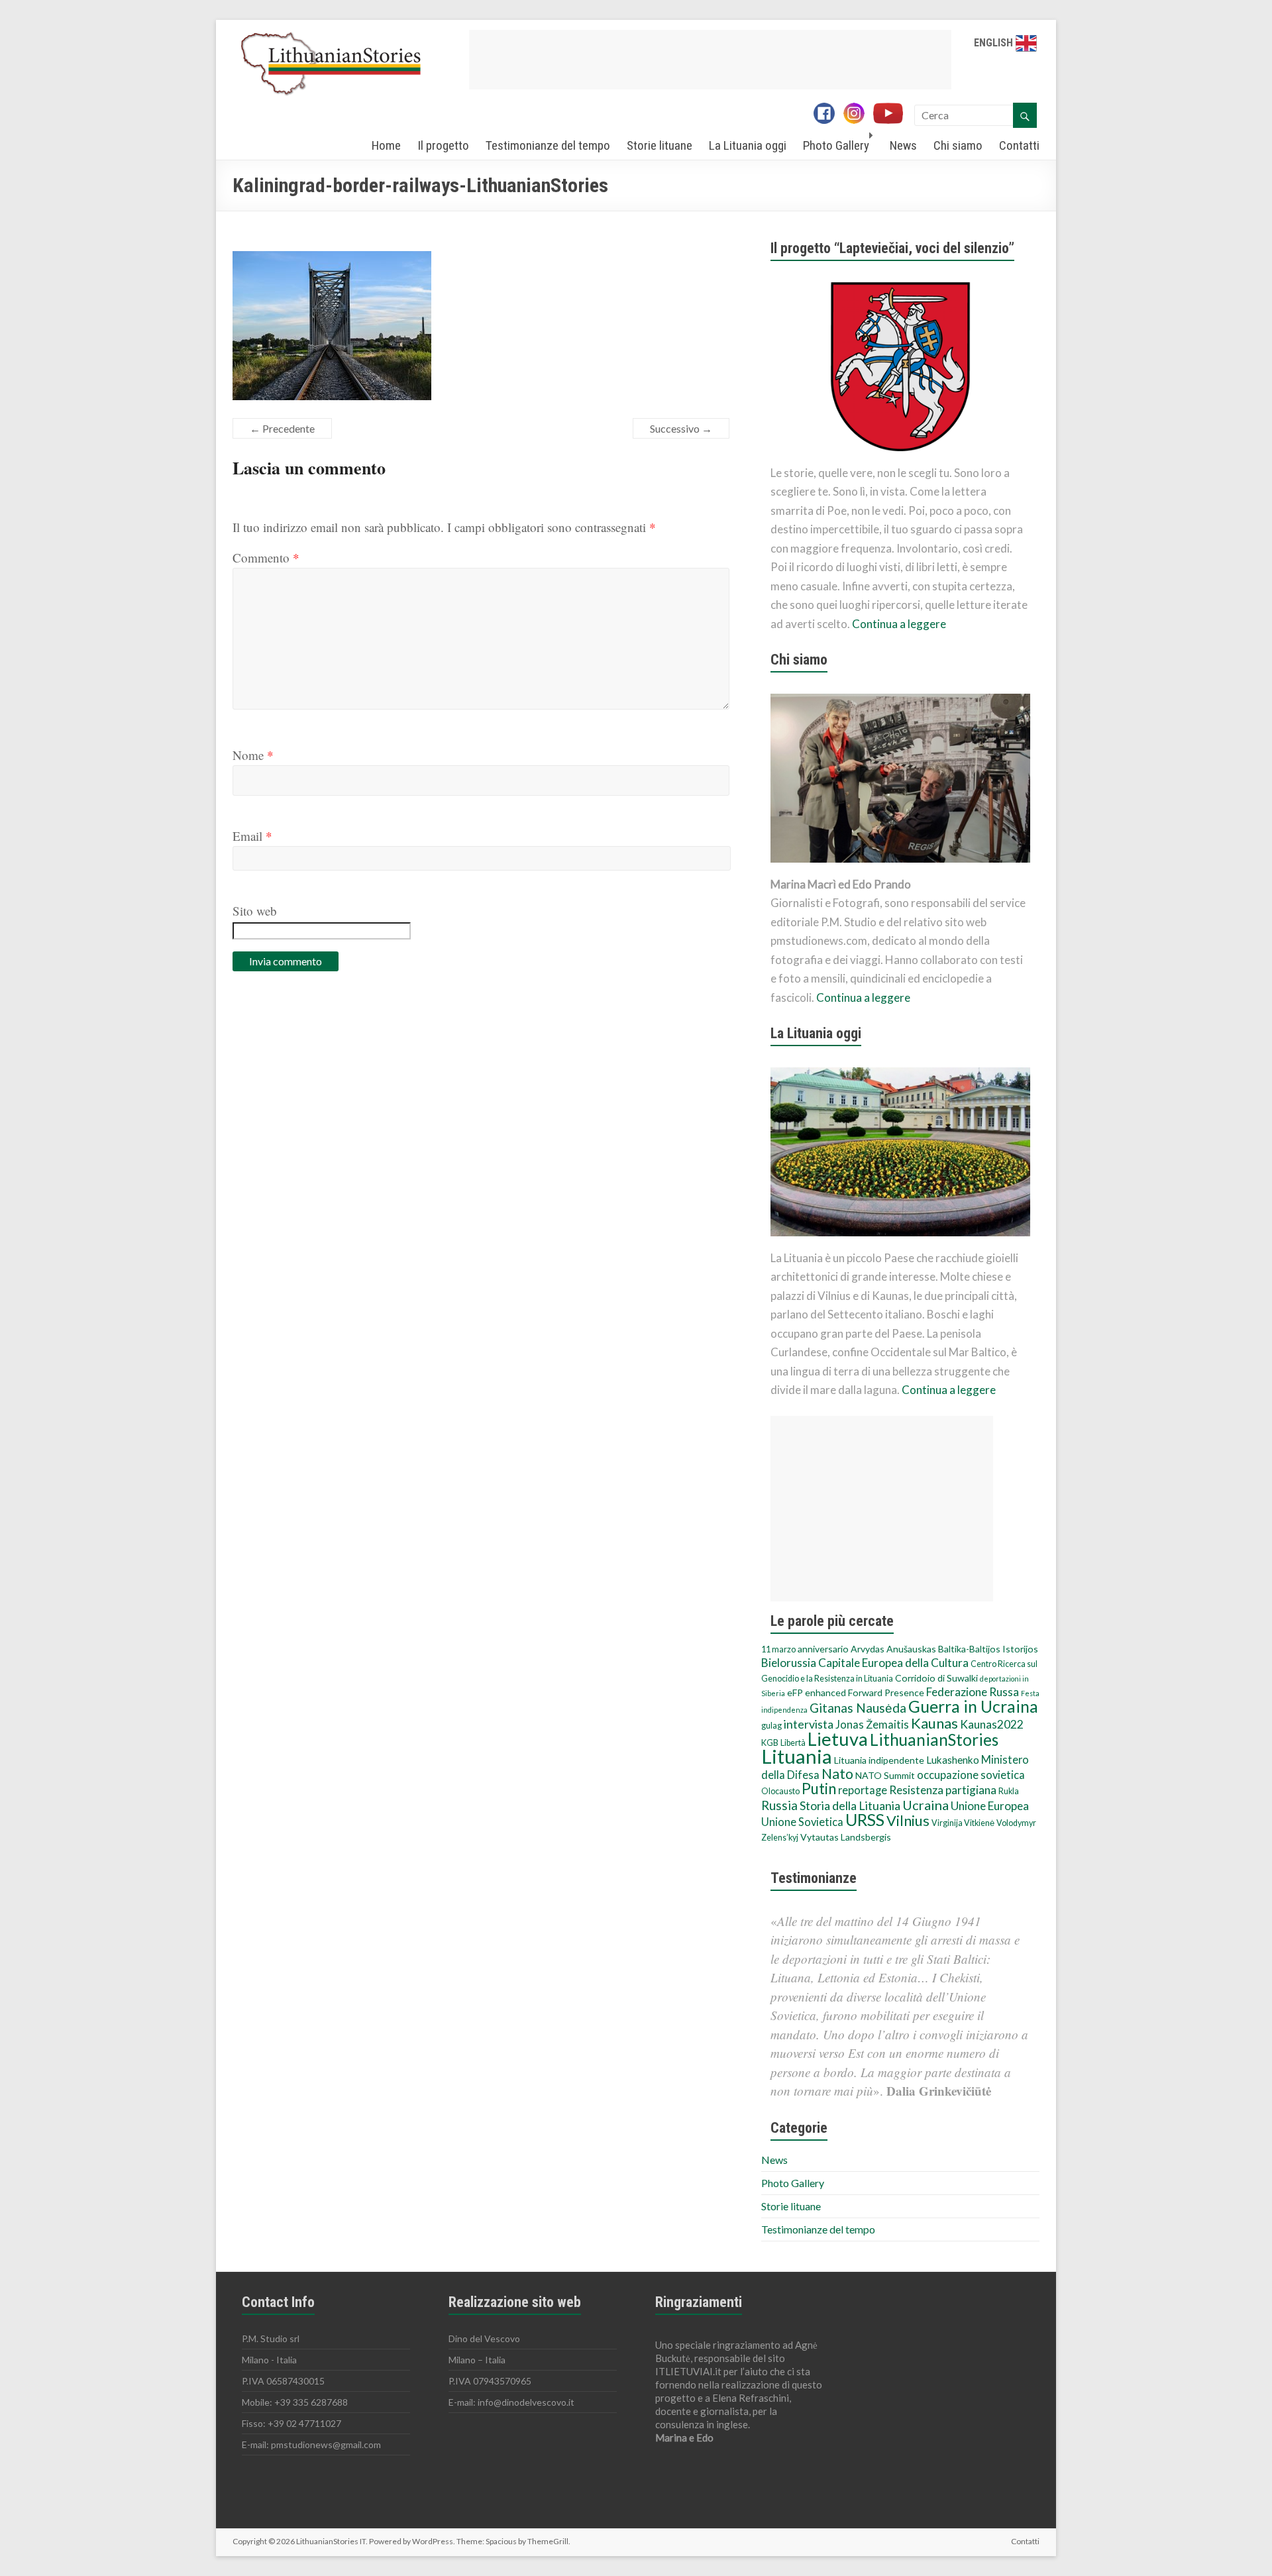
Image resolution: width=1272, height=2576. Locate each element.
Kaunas (934, 1723)
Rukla (1009, 1791)
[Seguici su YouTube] (893, 115)
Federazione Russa (973, 1692)
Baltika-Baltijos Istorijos (988, 1649)
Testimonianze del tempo (548, 145)
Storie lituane (660, 145)
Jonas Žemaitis (872, 1725)
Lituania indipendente (879, 1760)
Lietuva (838, 1739)
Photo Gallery (836, 145)
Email (252, 836)
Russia (779, 1805)
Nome (253, 755)
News (903, 145)
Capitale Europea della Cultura (893, 1663)
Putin (819, 1789)
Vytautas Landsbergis (846, 1837)
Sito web (255, 911)
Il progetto (443, 145)
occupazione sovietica (971, 1775)
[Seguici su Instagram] (857, 115)
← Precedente (282, 428)
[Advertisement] (710, 60)
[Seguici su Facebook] (827, 115)
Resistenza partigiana (943, 1790)
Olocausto (780, 1791)
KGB (770, 1743)
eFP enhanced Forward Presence (856, 1692)
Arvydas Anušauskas (893, 1649)
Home (386, 145)
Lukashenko (953, 1760)
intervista (809, 1724)
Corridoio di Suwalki (936, 1678)
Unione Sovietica (802, 1822)
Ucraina (926, 1805)
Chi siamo (958, 145)
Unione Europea (990, 1806)
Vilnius (908, 1821)
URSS (865, 1819)
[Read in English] (1026, 43)
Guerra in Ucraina (973, 1706)
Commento (266, 558)
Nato (837, 1774)
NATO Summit (885, 1775)
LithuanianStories (934, 1740)
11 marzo (778, 1649)
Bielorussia (789, 1663)
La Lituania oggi (748, 145)
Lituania (797, 1756)
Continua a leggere (899, 624)
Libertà (793, 1743)
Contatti (1019, 145)
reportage (863, 1790)
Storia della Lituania (850, 1805)
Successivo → (681, 428)
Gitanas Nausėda (858, 1708)
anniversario (823, 1649)
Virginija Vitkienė (963, 1823)
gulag (771, 1726)
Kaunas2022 (992, 1724)
